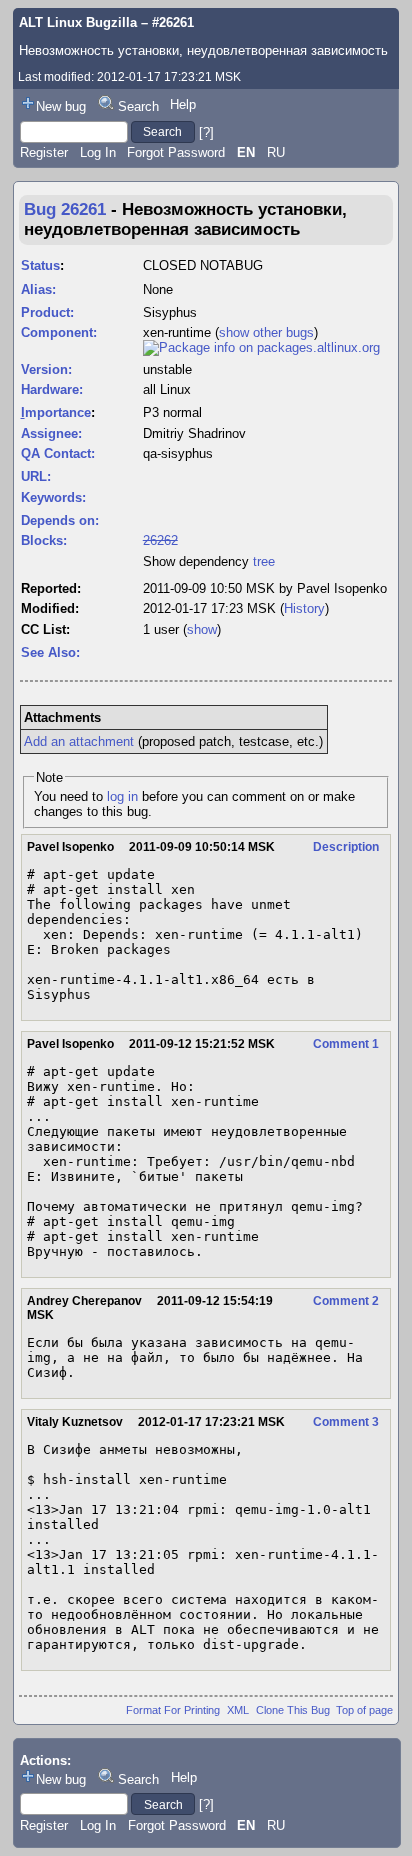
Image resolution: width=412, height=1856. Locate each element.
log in (122, 796)
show (202, 629)
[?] (206, 131)
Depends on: (60, 520)
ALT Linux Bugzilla (78, 22)
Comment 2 (346, 1301)
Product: (47, 312)
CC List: (45, 629)
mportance (56, 412)
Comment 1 (346, 1044)
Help (183, 104)
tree (264, 561)
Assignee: (51, 433)
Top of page (364, 1710)
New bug (61, 106)
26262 (160, 540)
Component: (59, 332)
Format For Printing (173, 1710)
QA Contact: (58, 453)
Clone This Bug (293, 1710)
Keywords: (53, 497)
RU (276, 152)
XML (238, 1710)
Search (138, 106)
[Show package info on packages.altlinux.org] (261, 347)
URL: (36, 476)
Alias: (38, 289)
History (304, 608)
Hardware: (52, 389)
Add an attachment (79, 741)
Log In (98, 152)
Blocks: (44, 540)
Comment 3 (346, 1422)
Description (346, 847)
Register (44, 152)
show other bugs (266, 332)
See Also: (50, 652)
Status (40, 265)
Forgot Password (176, 152)
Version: (46, 369)
